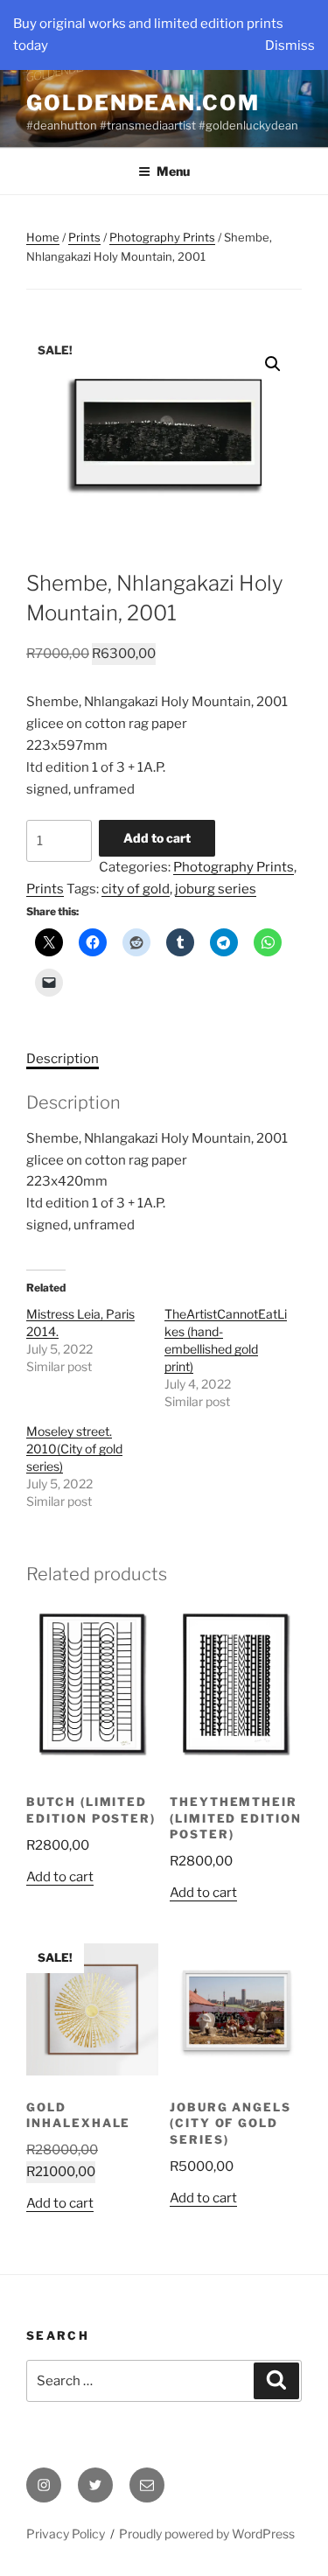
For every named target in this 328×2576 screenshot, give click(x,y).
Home (43, 237)
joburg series (216, 889)
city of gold (136, 889)
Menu (173, 171)
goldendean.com (143, 103)
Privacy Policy (66, 2534)
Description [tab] (63, 1059)
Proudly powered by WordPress (207, 2534)
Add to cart (157, 838)
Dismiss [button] (290, 45)
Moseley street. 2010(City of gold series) (74, 1449)
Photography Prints (162, 237)
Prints (84, 237)
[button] (273, 364)
